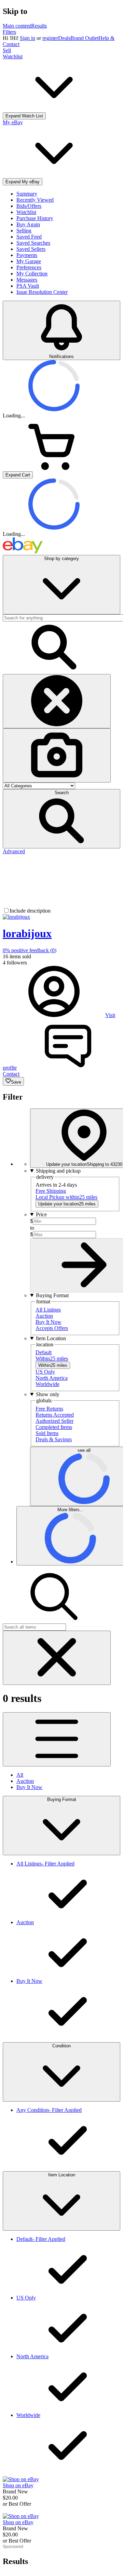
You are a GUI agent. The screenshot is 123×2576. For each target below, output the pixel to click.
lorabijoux (27, 933)
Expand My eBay (23, 182)
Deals (64, 38)
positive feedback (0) (30, 950)
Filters (9, 32)
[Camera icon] (57, 755)
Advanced (14, 851)
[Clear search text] (57, 1658)
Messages (27, 280)
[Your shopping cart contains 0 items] (54, 468)
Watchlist (26, 212)
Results (39, 26)
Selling (24, 231)
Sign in (28, 38)
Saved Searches (33, 243)
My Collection (32, 274)
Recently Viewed (35, 200)
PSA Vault (28, 286)
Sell (7, 50)
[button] (61, 819)
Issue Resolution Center (42, 292)
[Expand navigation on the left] (57, 1739)
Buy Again (28, 224)
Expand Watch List (24, 116)
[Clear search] (57, 701)
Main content (17, 26)
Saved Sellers (31, 249)
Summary (27, 194)
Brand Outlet (84, 38)
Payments (27, 255)
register (50, 38)
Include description (30, 911)
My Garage (29, 261)
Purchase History (35, 218)
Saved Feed (29, 237)
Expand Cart (18, 475)
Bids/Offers (29, 206)
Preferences (29, 267)
